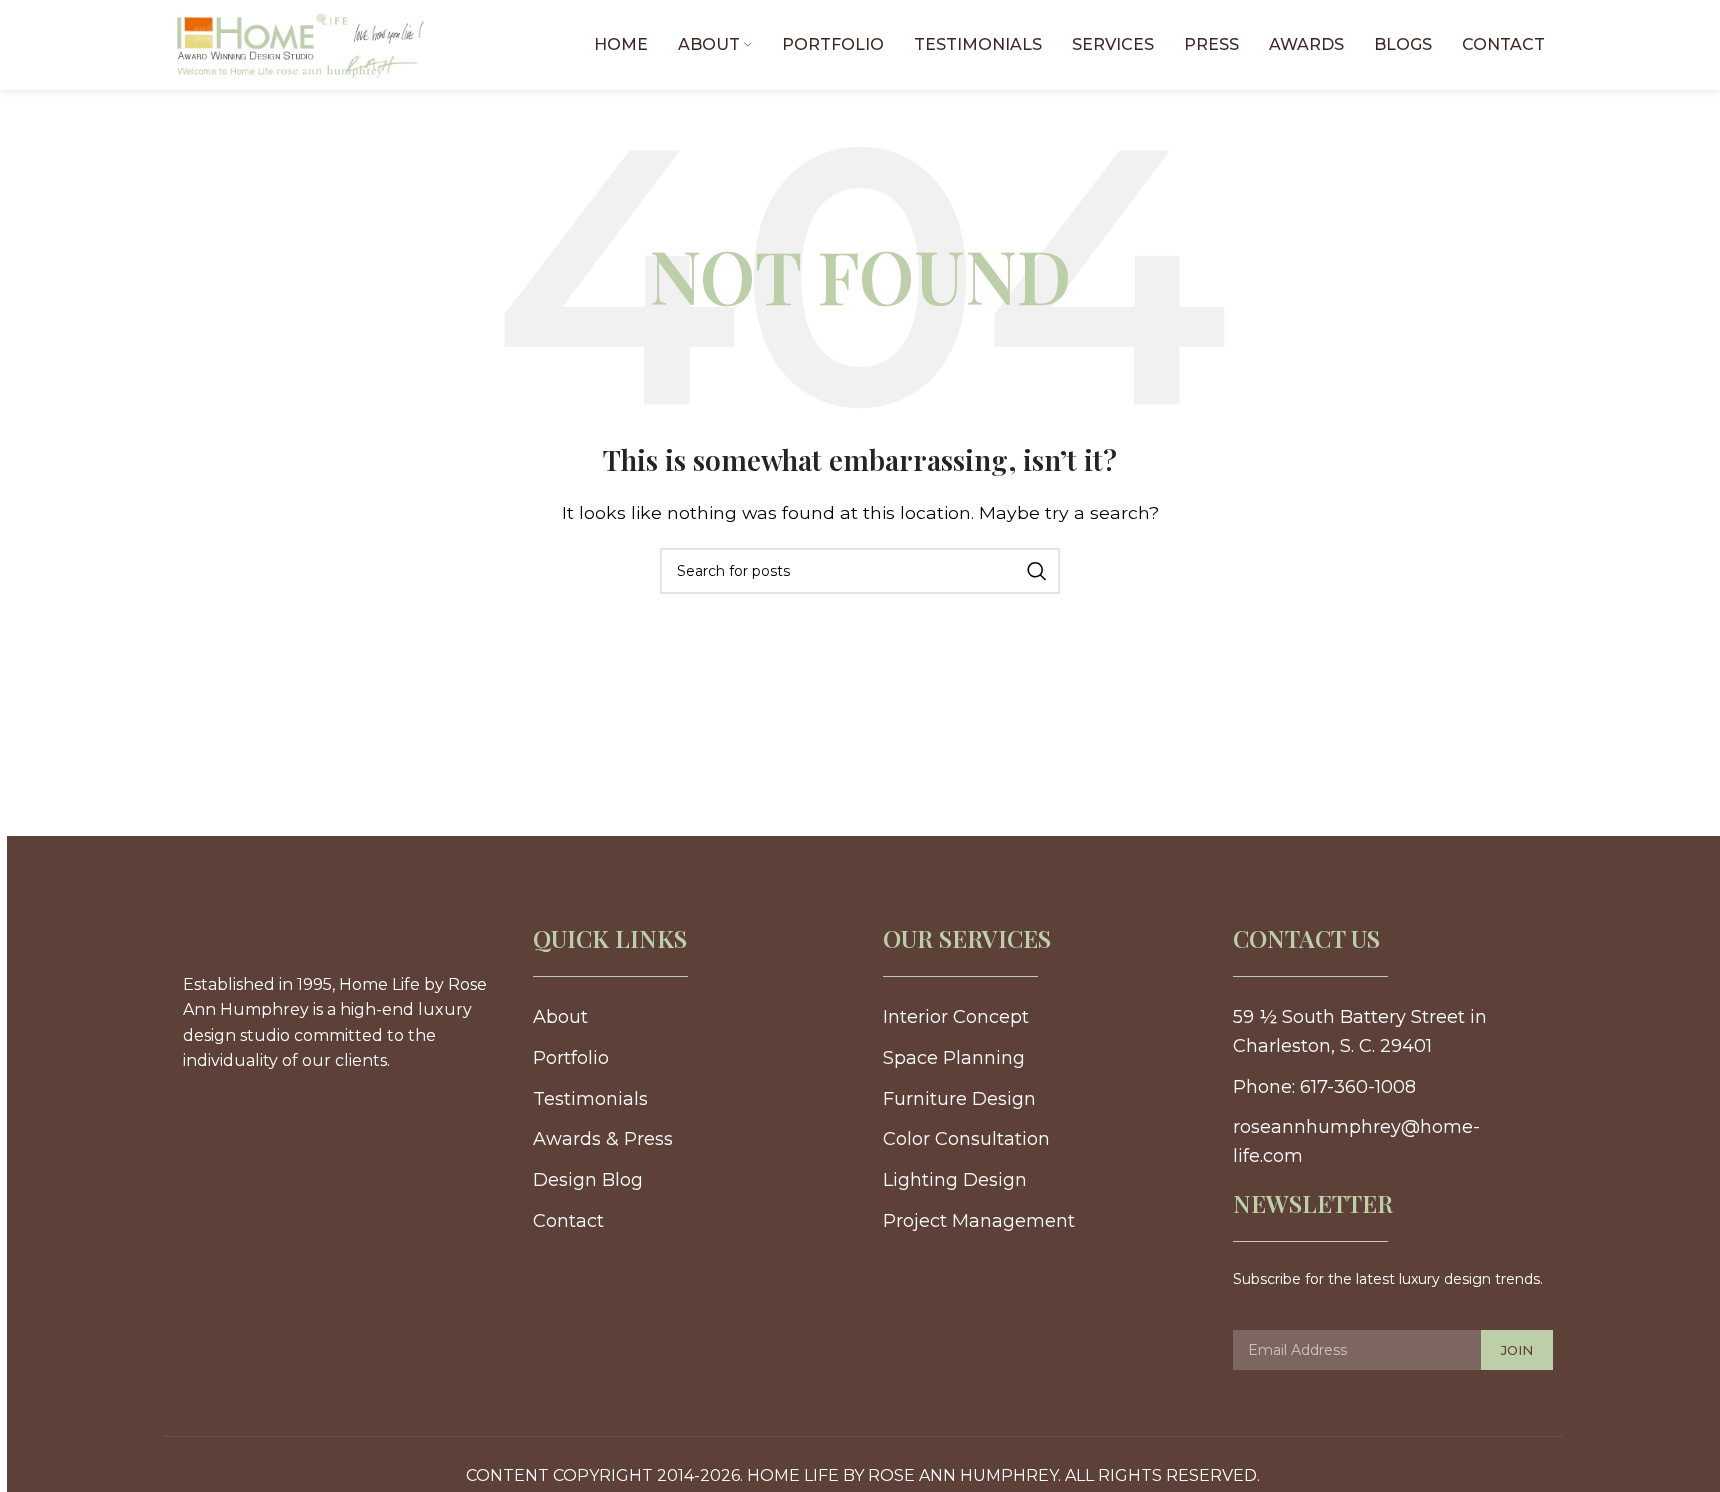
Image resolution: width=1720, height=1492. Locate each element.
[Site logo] (300, 43)
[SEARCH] (1037, 571)
